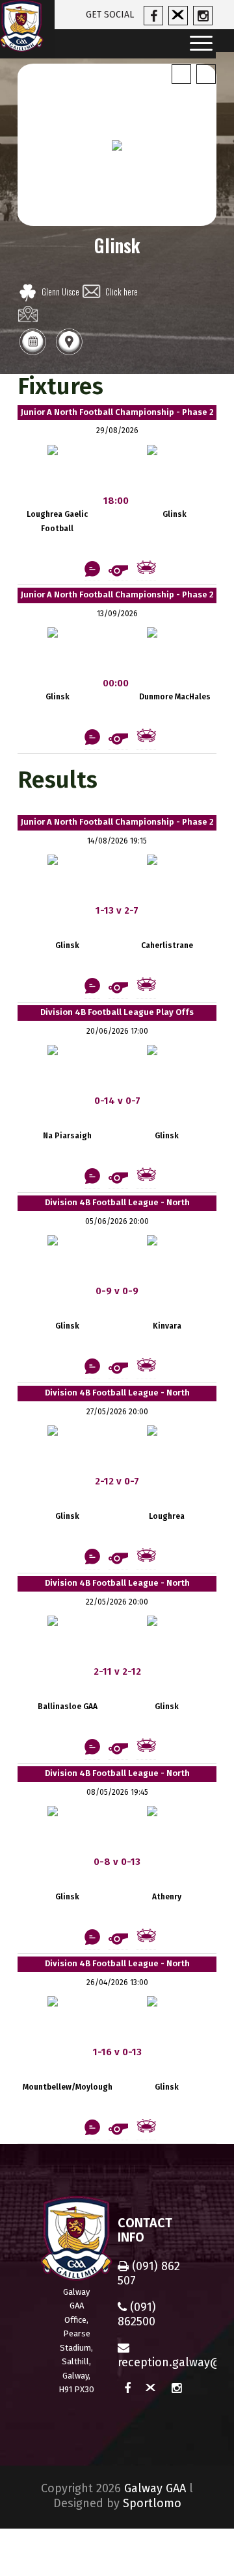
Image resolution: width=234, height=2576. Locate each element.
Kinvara (167, 1326)
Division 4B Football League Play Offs (117, 1012)
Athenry (167, 1897)
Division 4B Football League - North (117, 1202)
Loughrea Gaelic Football (57, 521)
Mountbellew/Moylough (68, 2087)
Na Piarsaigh (67, 1136)
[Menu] (197, 44)
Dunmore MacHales (175, 697)
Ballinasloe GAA (68, 1707)
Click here (122, 292)
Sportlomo (152, 2503)
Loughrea (167, 1516)
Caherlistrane (167, 945)
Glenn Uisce (60, 292)
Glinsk (175, 514)
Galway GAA (155, 2488)
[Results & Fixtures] (32, 354)
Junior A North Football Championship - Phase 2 (117, 412)
